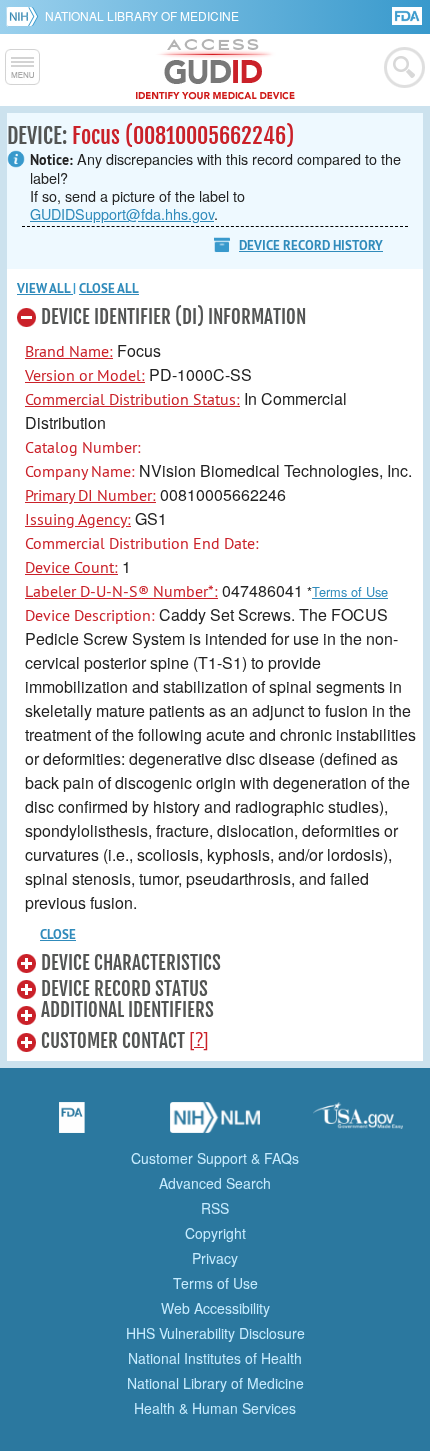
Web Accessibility (215, 1308)
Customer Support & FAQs (215, 1158)
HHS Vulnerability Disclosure (215, 1333)
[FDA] (408, 14)
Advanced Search (215, 1183)
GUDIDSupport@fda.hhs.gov (122, 213)
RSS (215, 1208)
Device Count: (71, 567)
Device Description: (90, 615)
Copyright (215, 1233)
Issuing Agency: (78, 519)
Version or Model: (85, 375)
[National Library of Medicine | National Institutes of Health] (215, 1124)
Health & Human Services (215, 1408)
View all (45, 288)
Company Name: (80, 471)
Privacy (215, 1258)
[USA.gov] (358, 1124)
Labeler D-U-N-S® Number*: (121, 591)
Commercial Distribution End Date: (142, 543)
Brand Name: (69, 351)
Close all (109, 288)
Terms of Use (350, 591)
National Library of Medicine (142, 15)
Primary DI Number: (90, 495)
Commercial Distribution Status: (132, 399)
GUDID (215, 70)
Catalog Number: (83, 447)
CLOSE (58, 934)
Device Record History (311, 245)
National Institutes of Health (215, 1358)
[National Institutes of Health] (25, 16)
